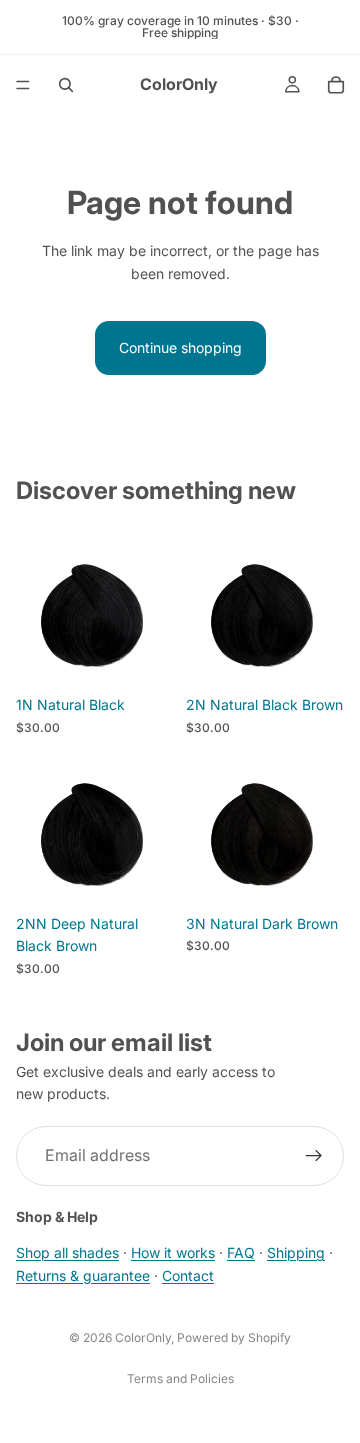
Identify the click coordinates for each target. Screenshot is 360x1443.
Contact (188, 1274)
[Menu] (23, 85)
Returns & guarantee (83, 1274)
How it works (173, 1252)
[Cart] (336, 85)
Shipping (296, 1252)
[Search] (66, 85)
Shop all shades (67, 1252)
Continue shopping (180, 347)
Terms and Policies (180, 1378)
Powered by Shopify (234, 1337)
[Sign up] (314, 1155)
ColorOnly (143, 1337)
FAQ (241, 1252)
